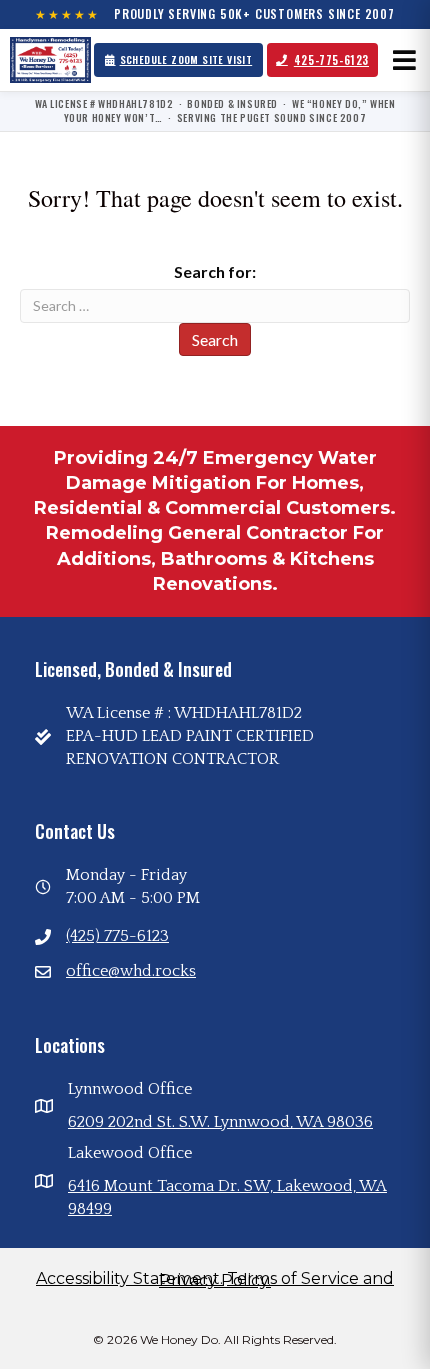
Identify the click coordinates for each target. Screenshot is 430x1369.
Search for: (215, 271)
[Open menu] (404, 60)
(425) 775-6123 (117, 936)
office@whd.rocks (131, 971)
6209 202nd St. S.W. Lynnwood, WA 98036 (220, 1122)
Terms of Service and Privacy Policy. (276, 1279)
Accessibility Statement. (129, 1278)
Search (215, 339)
